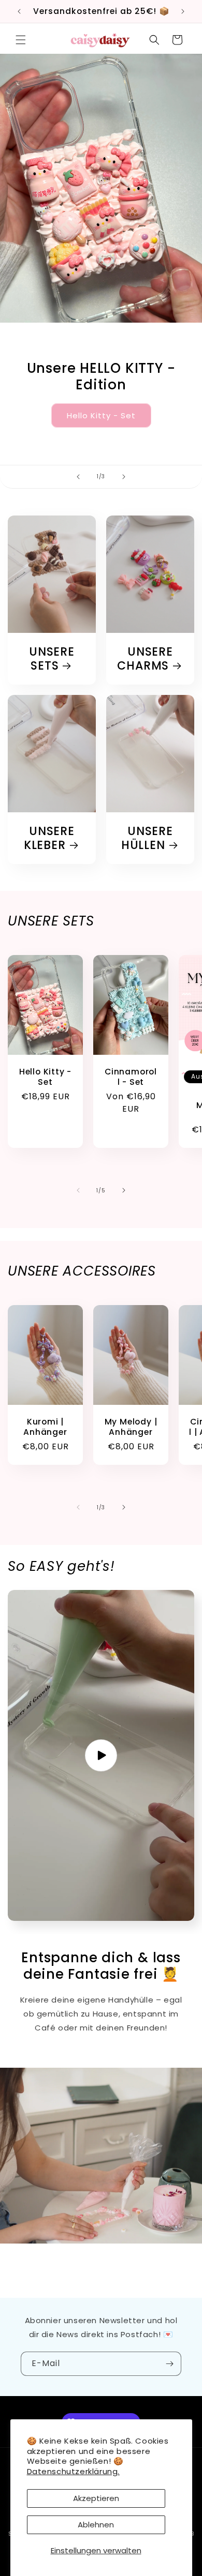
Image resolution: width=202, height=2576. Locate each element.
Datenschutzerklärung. (74, 2471)
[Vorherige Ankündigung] (19, 11)
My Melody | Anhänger (131, 1427)
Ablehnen (96, 2525)
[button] (21, 40)
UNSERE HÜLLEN (147, 838)
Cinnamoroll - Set (131, 1077)
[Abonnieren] (169, 2364)
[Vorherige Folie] (78, 477)
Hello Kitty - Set (101, 415)
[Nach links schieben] (78, 1190)
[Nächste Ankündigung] (183, 11)
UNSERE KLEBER (49, 838)
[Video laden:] (101, 1755)
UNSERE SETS (52, 659)
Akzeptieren (96, 2498)
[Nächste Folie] (124, 477)
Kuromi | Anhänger (45, 1427)
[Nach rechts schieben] (124, 1190)
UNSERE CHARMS (145, 659)
